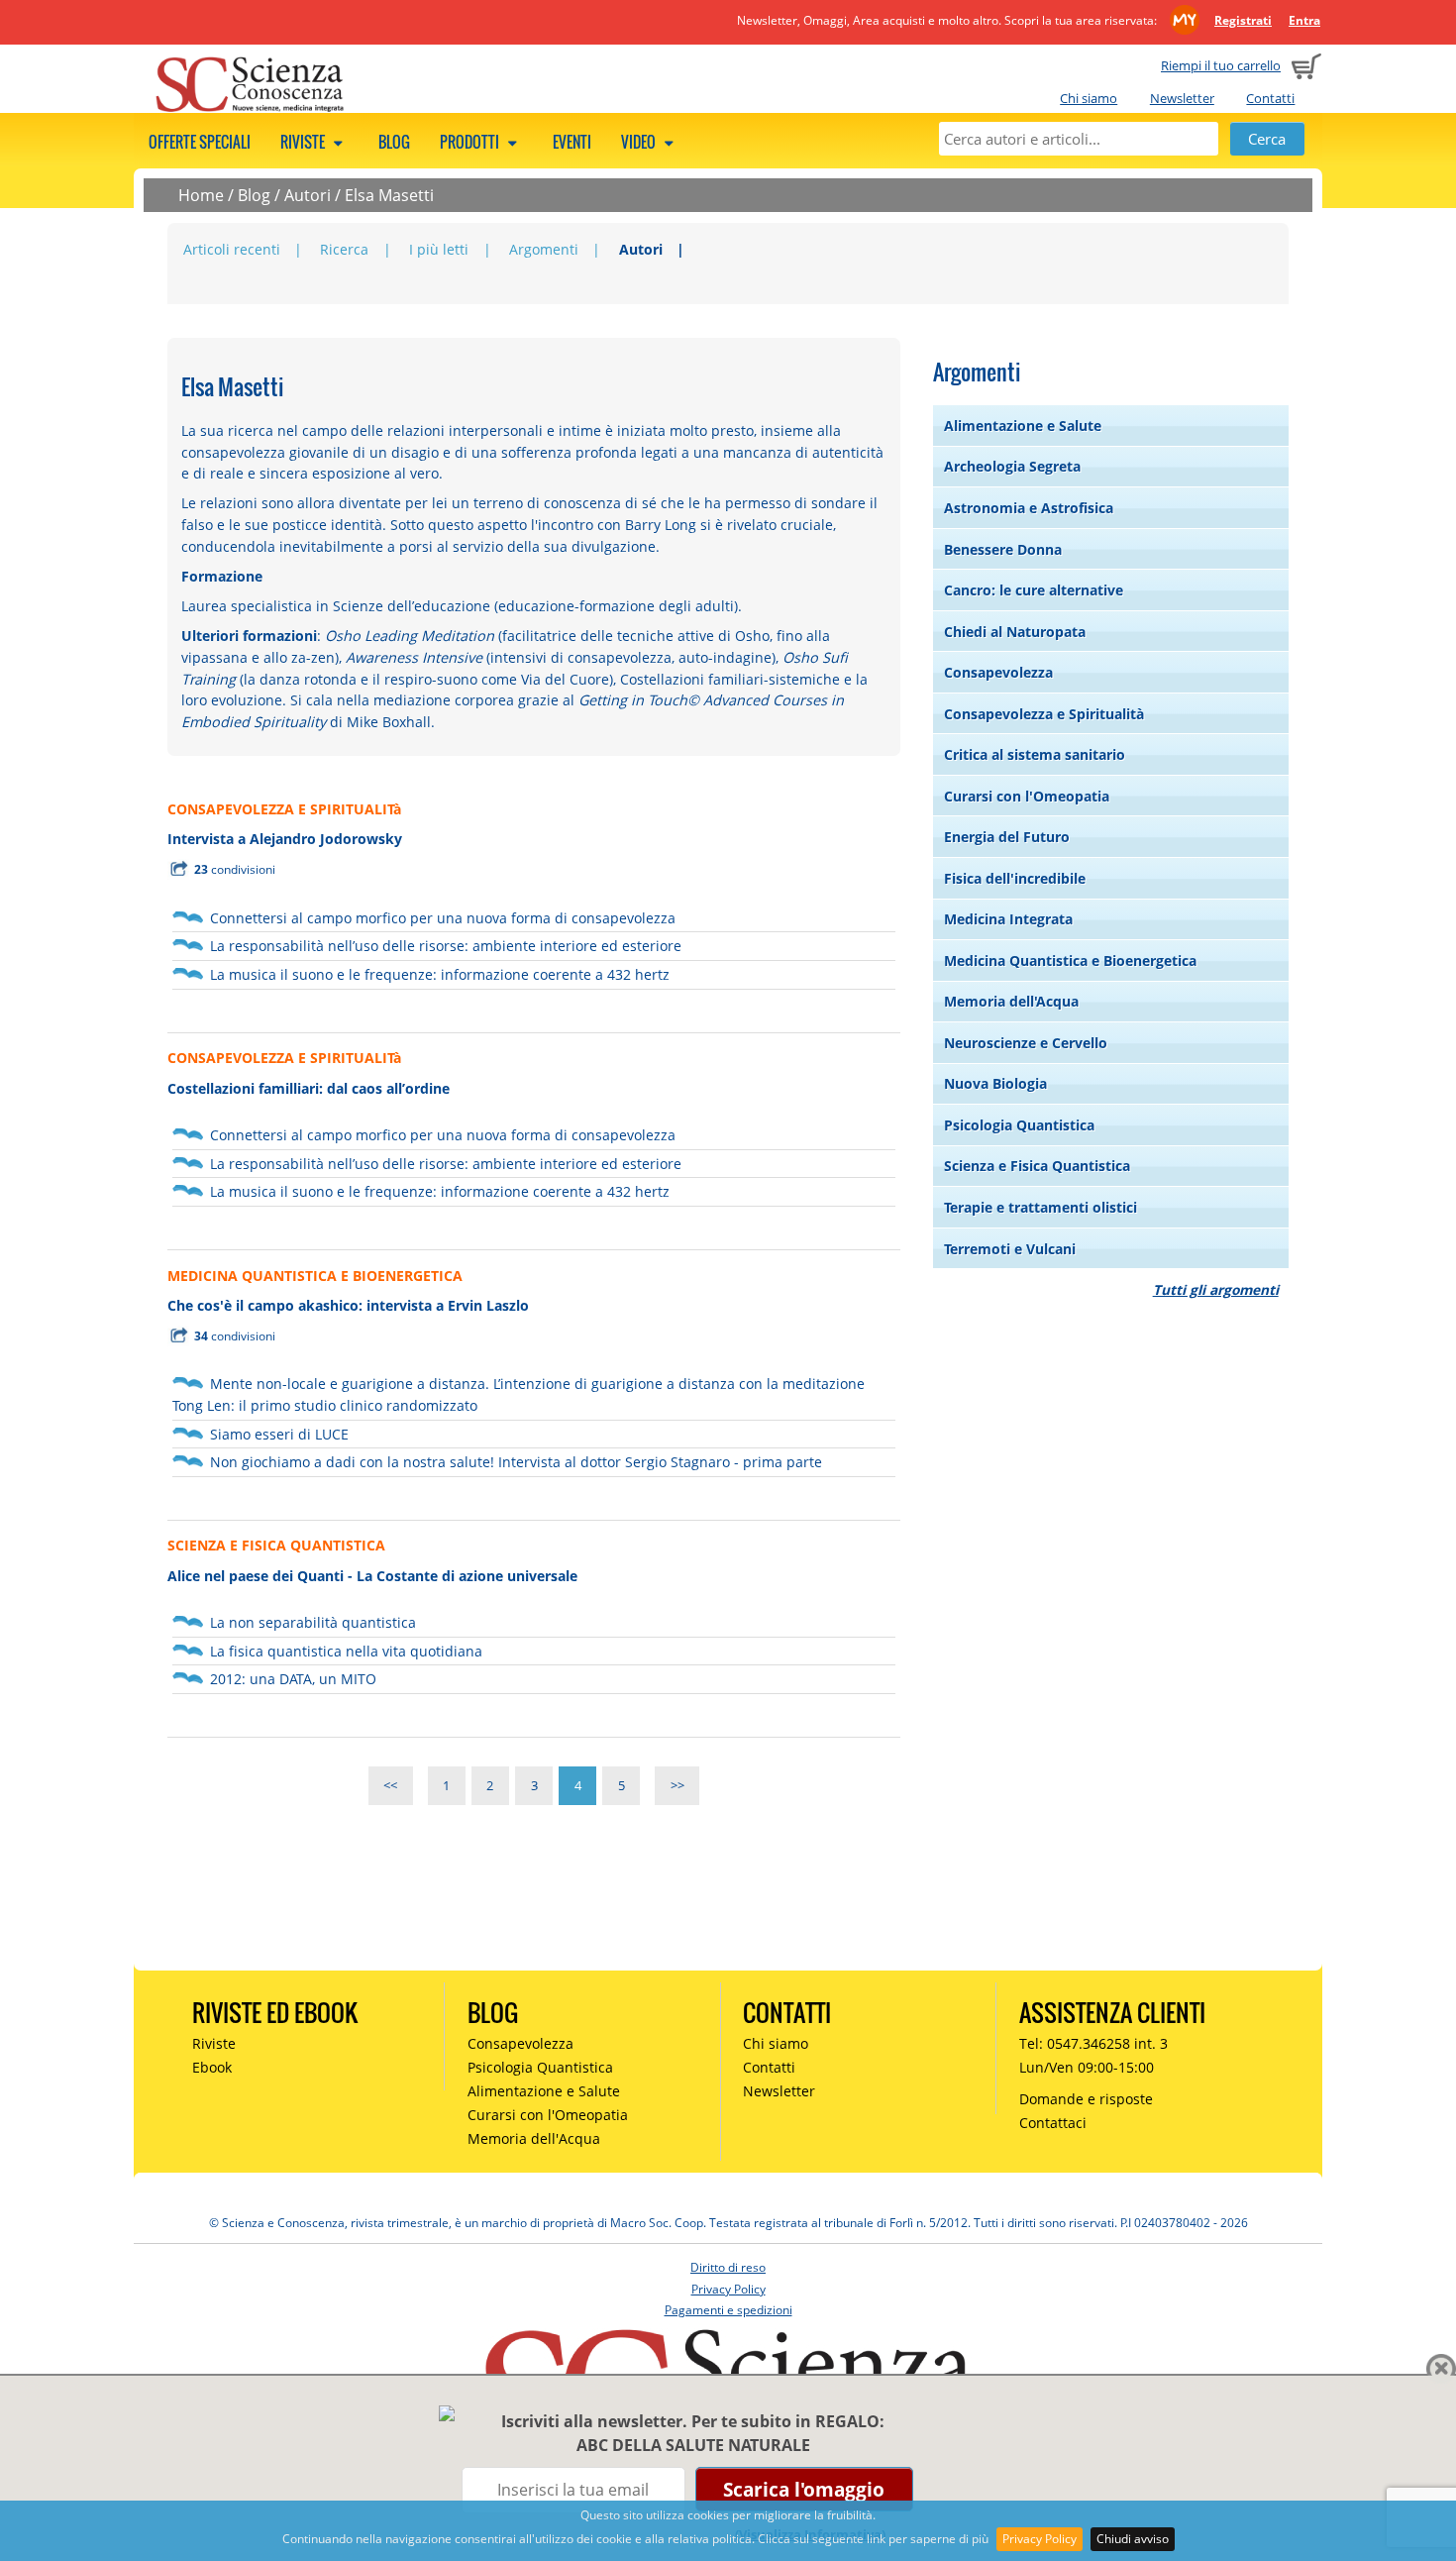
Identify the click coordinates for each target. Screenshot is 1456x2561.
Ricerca (344, 249)
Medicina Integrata (1008, 919)
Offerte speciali (200, 142)
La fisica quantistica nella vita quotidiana (346, 1651)
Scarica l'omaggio (804, 2489)
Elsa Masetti (389, 195)
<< (390, 1785)
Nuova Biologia (995, 1083)
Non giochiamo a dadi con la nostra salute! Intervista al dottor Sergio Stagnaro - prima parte (516, 1462)
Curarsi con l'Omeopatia (1027, 796)
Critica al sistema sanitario (1035, 754)
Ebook (212, 2067)
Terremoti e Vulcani (1010, 1249)
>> (677, 1785)
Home (201, 195)
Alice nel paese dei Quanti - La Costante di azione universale (372, 1576)
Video (640, 142)
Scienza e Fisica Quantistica (1037, 1166)
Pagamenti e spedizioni (728, 2310)
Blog (394, 142)
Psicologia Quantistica (1019, 1125)
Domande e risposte (1086, 2099)
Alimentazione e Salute (1023, 426)
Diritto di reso (728, 2267)
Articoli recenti (232, 249)
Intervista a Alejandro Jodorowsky (285, 839)
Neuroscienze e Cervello (1026, 1043)
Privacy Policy (1040, 2539)
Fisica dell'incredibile (1015, 878)
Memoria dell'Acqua (1011, 1001)
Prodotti (471, 142)
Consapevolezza (998, 672)
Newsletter (1182, 98)
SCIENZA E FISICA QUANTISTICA (276, 1545)
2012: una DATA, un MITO (293, 1679)
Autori (308, 195)
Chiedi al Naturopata (1015, 632)
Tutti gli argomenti (1216, 1289)
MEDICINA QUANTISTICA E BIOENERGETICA (315, 1276)
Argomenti (544, 249)
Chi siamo (1089, 98)
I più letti (439, 249)
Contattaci (1053, 2123)
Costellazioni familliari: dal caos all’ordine (309, 1088)
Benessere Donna (1003, 549)
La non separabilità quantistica (313, 1622)
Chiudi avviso (1133, 2539)
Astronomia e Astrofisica (1029, 508)
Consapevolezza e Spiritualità (1044, 714)
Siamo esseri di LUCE (279, 1434)
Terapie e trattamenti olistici (1040, 1207)
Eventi (572, 142)
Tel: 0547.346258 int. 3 (1093, 2043)
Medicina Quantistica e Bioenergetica (1070, 960)
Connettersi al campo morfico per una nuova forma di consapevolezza (443, 918)
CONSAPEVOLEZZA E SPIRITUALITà (284, 809)
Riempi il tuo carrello (1221, 65)
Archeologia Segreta (1012, 466)
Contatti (1270, 98)
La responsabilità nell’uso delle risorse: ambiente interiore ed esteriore (446, 946)
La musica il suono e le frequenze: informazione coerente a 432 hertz (440, 974)
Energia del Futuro (1007, 837)
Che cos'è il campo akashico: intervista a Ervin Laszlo (348, 1305)
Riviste (304, 142)
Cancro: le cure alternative (1034, 590)
